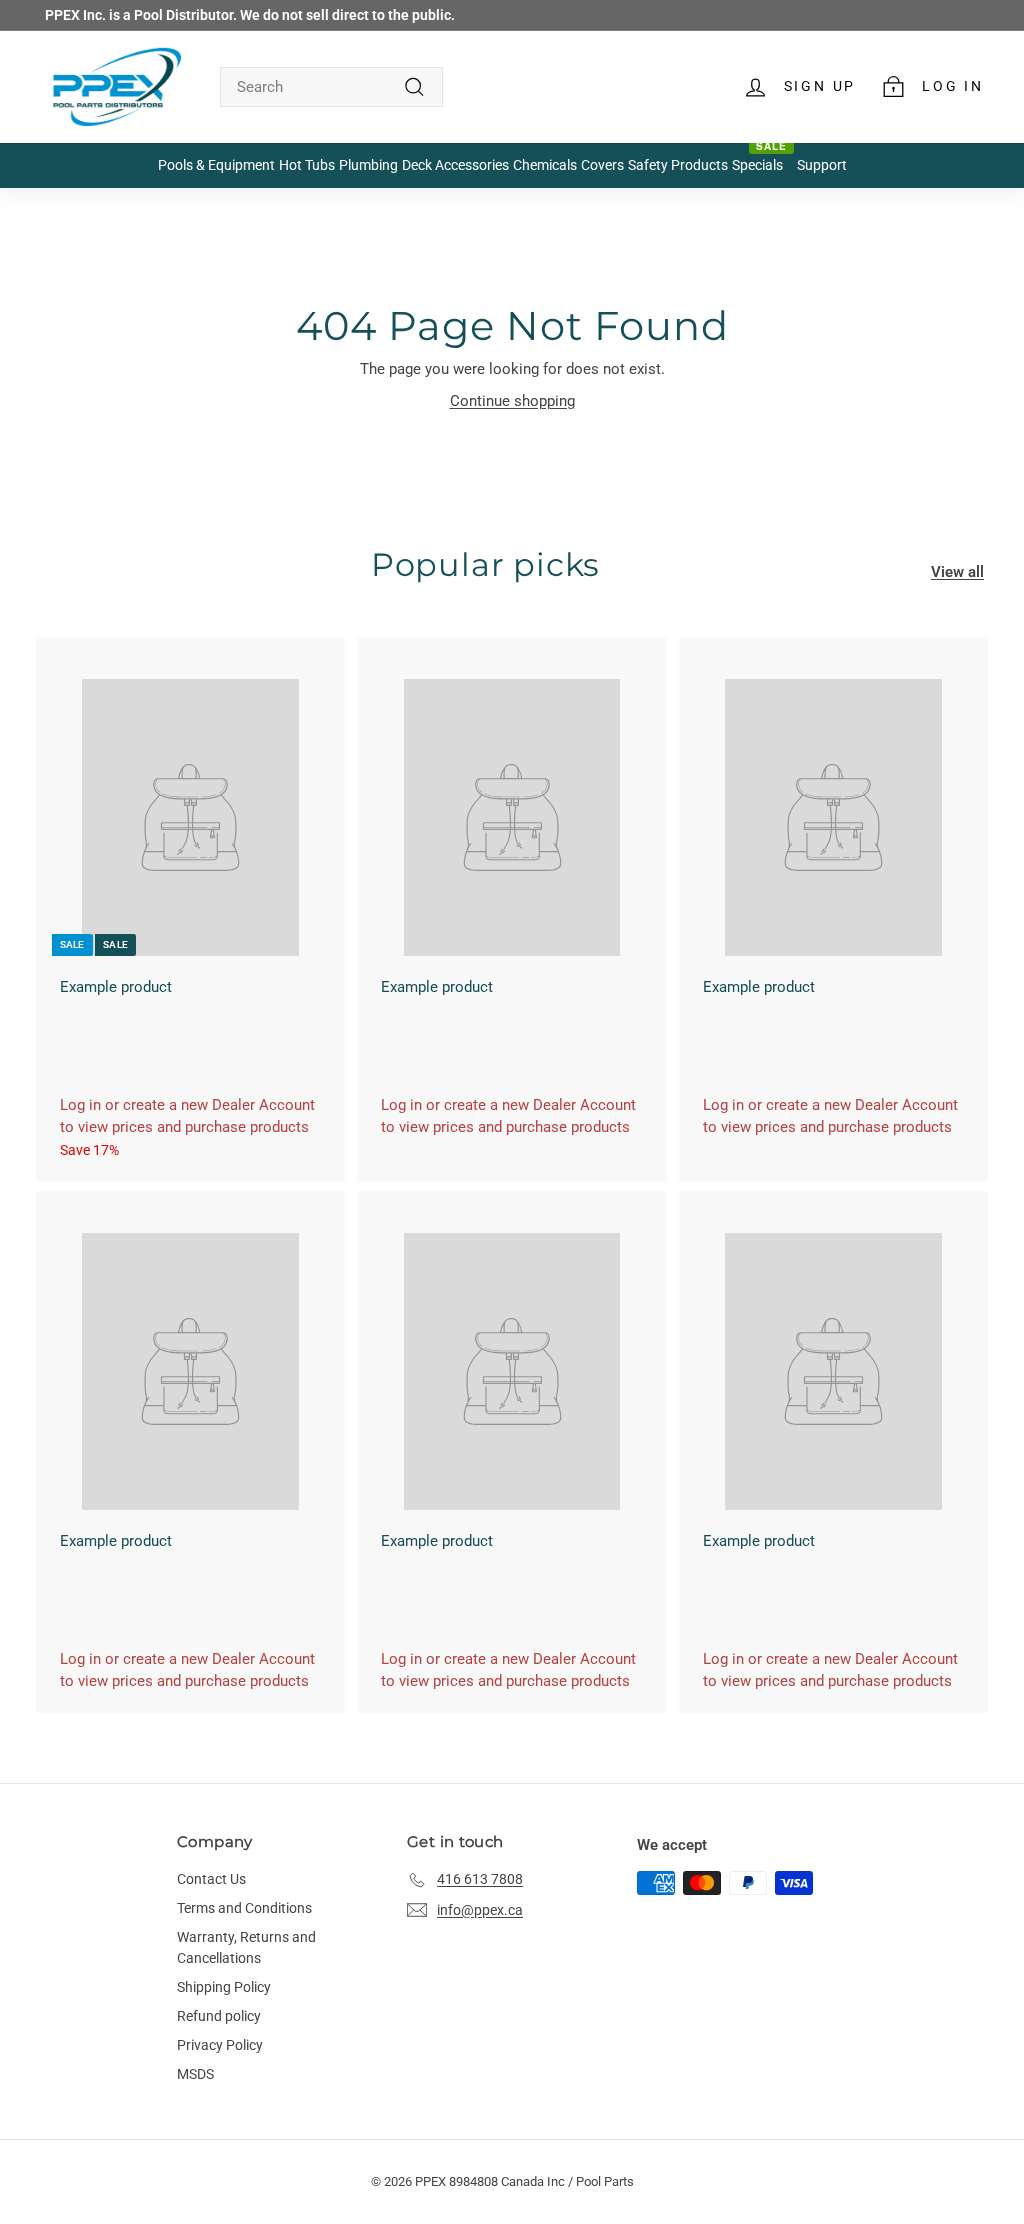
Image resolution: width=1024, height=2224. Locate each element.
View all (957, 572)
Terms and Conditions (244, 1908)
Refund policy (219, 2016)
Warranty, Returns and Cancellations (246, 1947)
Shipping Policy (224, 1987)
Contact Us (211, 1879)
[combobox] (331, 87)
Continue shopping (512, 401)
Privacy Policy (220, 2045)
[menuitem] (216, 166)
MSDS (195, 2074)
